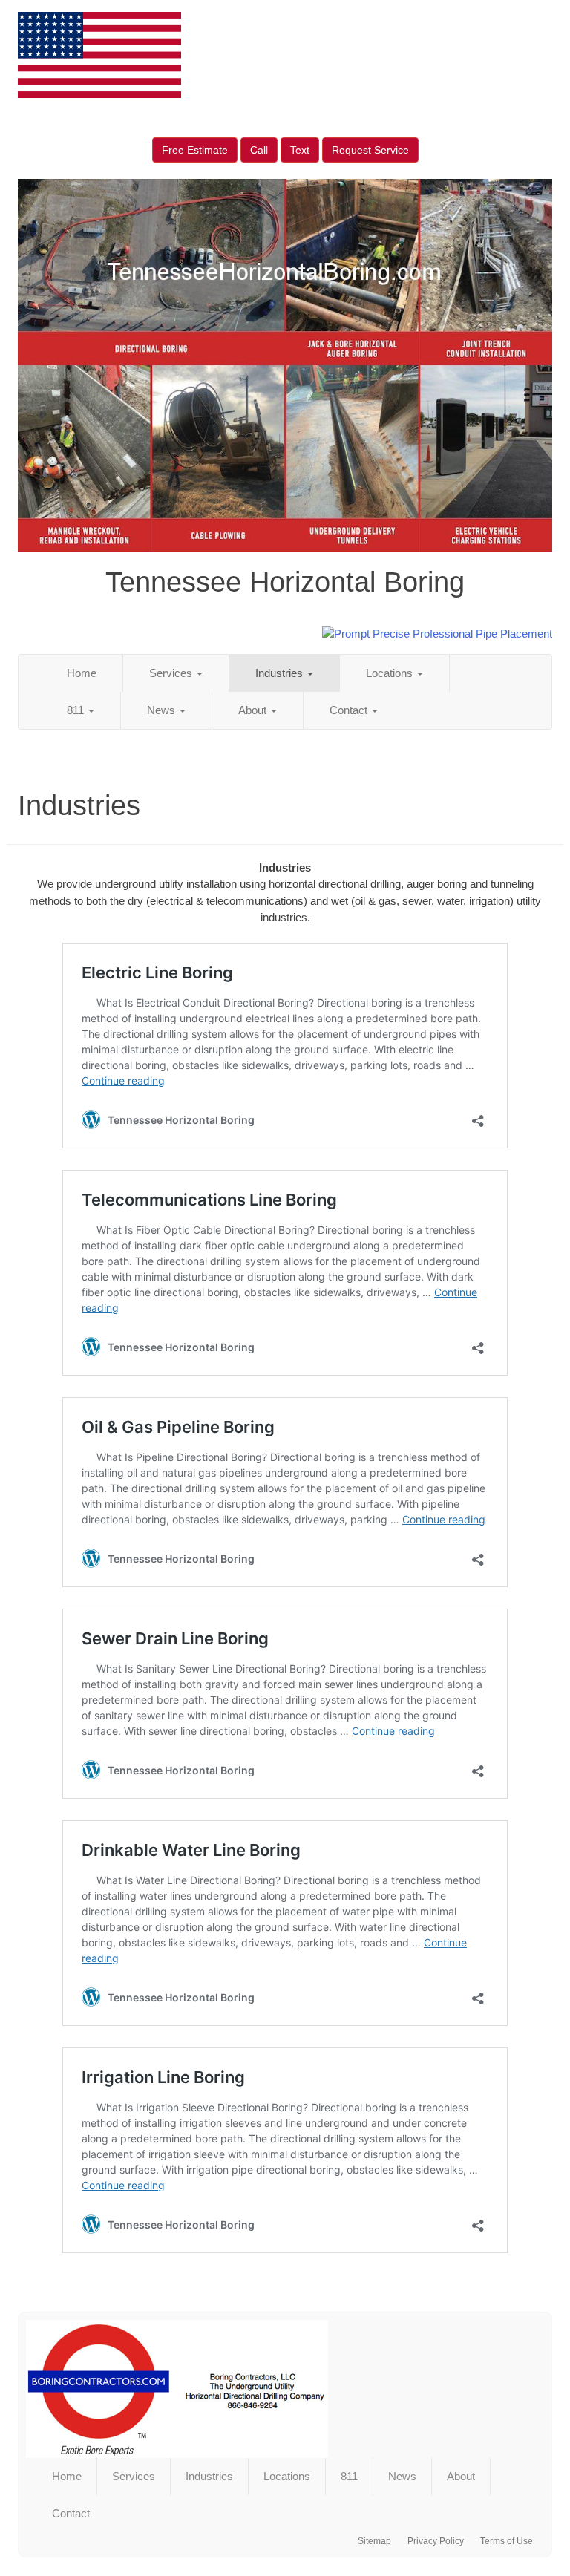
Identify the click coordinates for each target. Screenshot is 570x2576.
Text (300, 150)
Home (82, 673)
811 (77, 710)
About (254, 710)
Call (259, 150)
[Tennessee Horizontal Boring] (285, 2389)
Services (172, 673)
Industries (281, 673)
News (163, 710)
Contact (350, 710)
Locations (391, 673)
